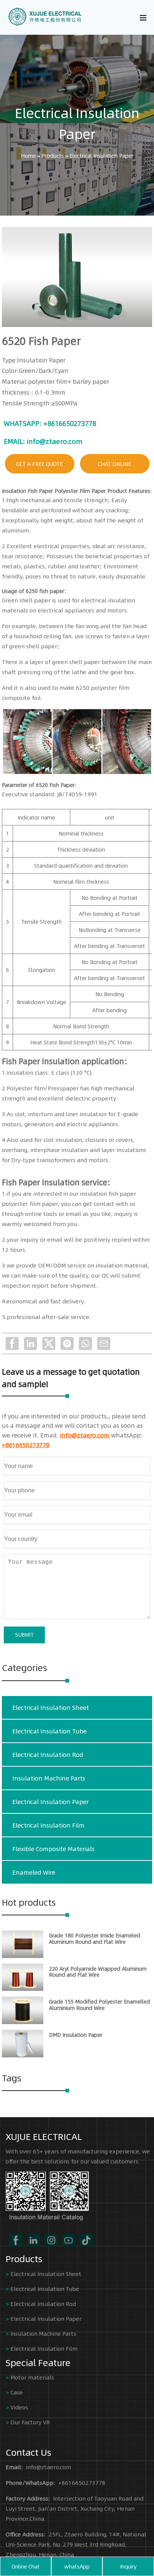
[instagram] (51, 2240)
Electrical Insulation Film (48, 1825)
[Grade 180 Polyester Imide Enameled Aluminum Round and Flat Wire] (23, 1956)
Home (28, 155)
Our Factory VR (30, 2422)
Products (53, 155)
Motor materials (32, 2377)
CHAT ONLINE (115, 464)
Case (17, 2392)
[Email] (104, 1343)
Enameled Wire (34, 1872)
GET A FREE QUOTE (39, 464)
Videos (19, 2407)
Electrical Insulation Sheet (51, 1707)
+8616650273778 (26, 1445)
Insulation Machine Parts (49, 1778)
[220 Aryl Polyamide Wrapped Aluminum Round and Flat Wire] (23, 1989)
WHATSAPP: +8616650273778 (50, 423)
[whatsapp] (85, 1343)
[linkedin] (30, 1343)
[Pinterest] (67, 1343)
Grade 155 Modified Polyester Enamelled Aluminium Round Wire (99, 2004)
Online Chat (26, 2566)
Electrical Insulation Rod (48, 1755)
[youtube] (69, 2240)
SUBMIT (24, 1635)
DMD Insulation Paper (76, 2035)
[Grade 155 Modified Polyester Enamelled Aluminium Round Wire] (23, 2022)
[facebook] (12, 1343)
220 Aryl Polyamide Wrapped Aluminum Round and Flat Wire (98, 1972)
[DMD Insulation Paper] (23, 2055)
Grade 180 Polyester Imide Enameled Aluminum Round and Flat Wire (95, 1938)
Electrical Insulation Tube (50, 1731)
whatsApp (77, 2566)
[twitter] (49, 1343)
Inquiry (128, 2566)
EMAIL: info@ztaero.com (43, 441)
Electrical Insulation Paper (77, 123)
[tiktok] (86, 2240)
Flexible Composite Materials (53, 1849)
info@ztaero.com (85, 1435)
